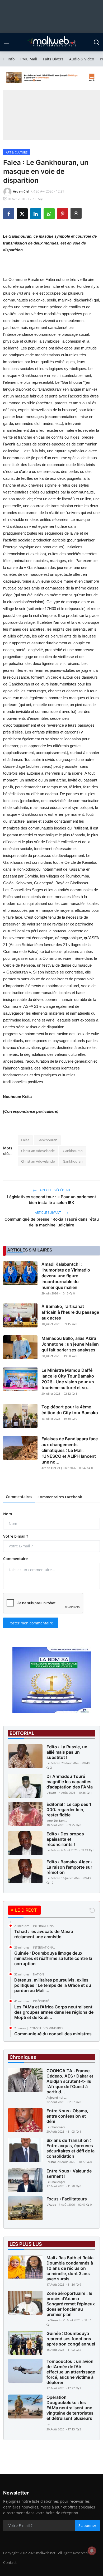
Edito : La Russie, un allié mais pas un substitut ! (67, 1752)
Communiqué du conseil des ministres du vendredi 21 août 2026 (53, 2036)
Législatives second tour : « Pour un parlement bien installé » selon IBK (52, 1200)
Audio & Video (82, 59)
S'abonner (87, 2525)
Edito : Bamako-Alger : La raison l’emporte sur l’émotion (69, 1867)
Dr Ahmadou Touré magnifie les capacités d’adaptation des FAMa (70, 1782)
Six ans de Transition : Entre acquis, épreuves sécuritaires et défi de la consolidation (71, 2148)
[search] (96, 42)
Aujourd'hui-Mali (57, 2097)
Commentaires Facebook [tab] (60, 1497)
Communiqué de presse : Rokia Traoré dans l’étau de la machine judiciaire (52, 1222)
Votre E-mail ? (16, 1536)
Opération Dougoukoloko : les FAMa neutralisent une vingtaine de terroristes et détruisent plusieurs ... (70, 2410)
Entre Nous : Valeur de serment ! (69, 2174)
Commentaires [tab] (19, 1497)
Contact (10, 2562)
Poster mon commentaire (31, 1623)
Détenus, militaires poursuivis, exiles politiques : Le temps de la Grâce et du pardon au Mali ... (53, 1985)
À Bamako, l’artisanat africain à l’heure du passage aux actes (70, 1312)
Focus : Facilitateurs (67, 2199)
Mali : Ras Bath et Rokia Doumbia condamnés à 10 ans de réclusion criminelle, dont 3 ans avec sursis (70, 2268)
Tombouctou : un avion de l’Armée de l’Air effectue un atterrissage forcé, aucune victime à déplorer (71, 2372)
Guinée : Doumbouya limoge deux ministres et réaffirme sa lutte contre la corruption (53, 1958)
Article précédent (55, 1190)
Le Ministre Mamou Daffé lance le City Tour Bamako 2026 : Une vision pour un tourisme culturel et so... (68, 1379)
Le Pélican (53, 1763)
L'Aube (51, 2205)
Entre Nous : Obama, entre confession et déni (67, 2116)
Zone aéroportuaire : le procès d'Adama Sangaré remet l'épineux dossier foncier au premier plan (71, 2304)
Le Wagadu (54, 2320)
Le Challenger (56, 2127)
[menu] (7, 42)
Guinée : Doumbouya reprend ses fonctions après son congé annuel (71, 2339)
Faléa (25, 1140)
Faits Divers (53, 59)
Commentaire (15, 1559)
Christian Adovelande (38, 1151)
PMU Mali (29, 59)
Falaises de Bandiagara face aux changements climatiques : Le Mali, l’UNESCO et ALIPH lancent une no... (70, 1450)
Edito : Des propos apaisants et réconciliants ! (65, 1839)
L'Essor (51, 1793)
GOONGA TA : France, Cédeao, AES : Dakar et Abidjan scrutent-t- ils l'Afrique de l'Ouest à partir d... (70, 2081)
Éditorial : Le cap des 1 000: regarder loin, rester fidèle (69, 1810)
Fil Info (9, 59)
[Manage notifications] (92, 2551)
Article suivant (48, 1213)
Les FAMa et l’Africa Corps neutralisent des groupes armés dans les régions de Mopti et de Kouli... (54, 2012)
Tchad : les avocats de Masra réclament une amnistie (44, 1934)
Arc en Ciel (49, 1468)
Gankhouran (47, 1140)
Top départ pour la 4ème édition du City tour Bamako (70, 1410)
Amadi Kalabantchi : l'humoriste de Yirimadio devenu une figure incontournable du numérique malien (66, 1276)
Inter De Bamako (57, 1821)
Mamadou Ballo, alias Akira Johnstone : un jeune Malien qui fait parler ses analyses (70, 1344)
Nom (8, 1514)
